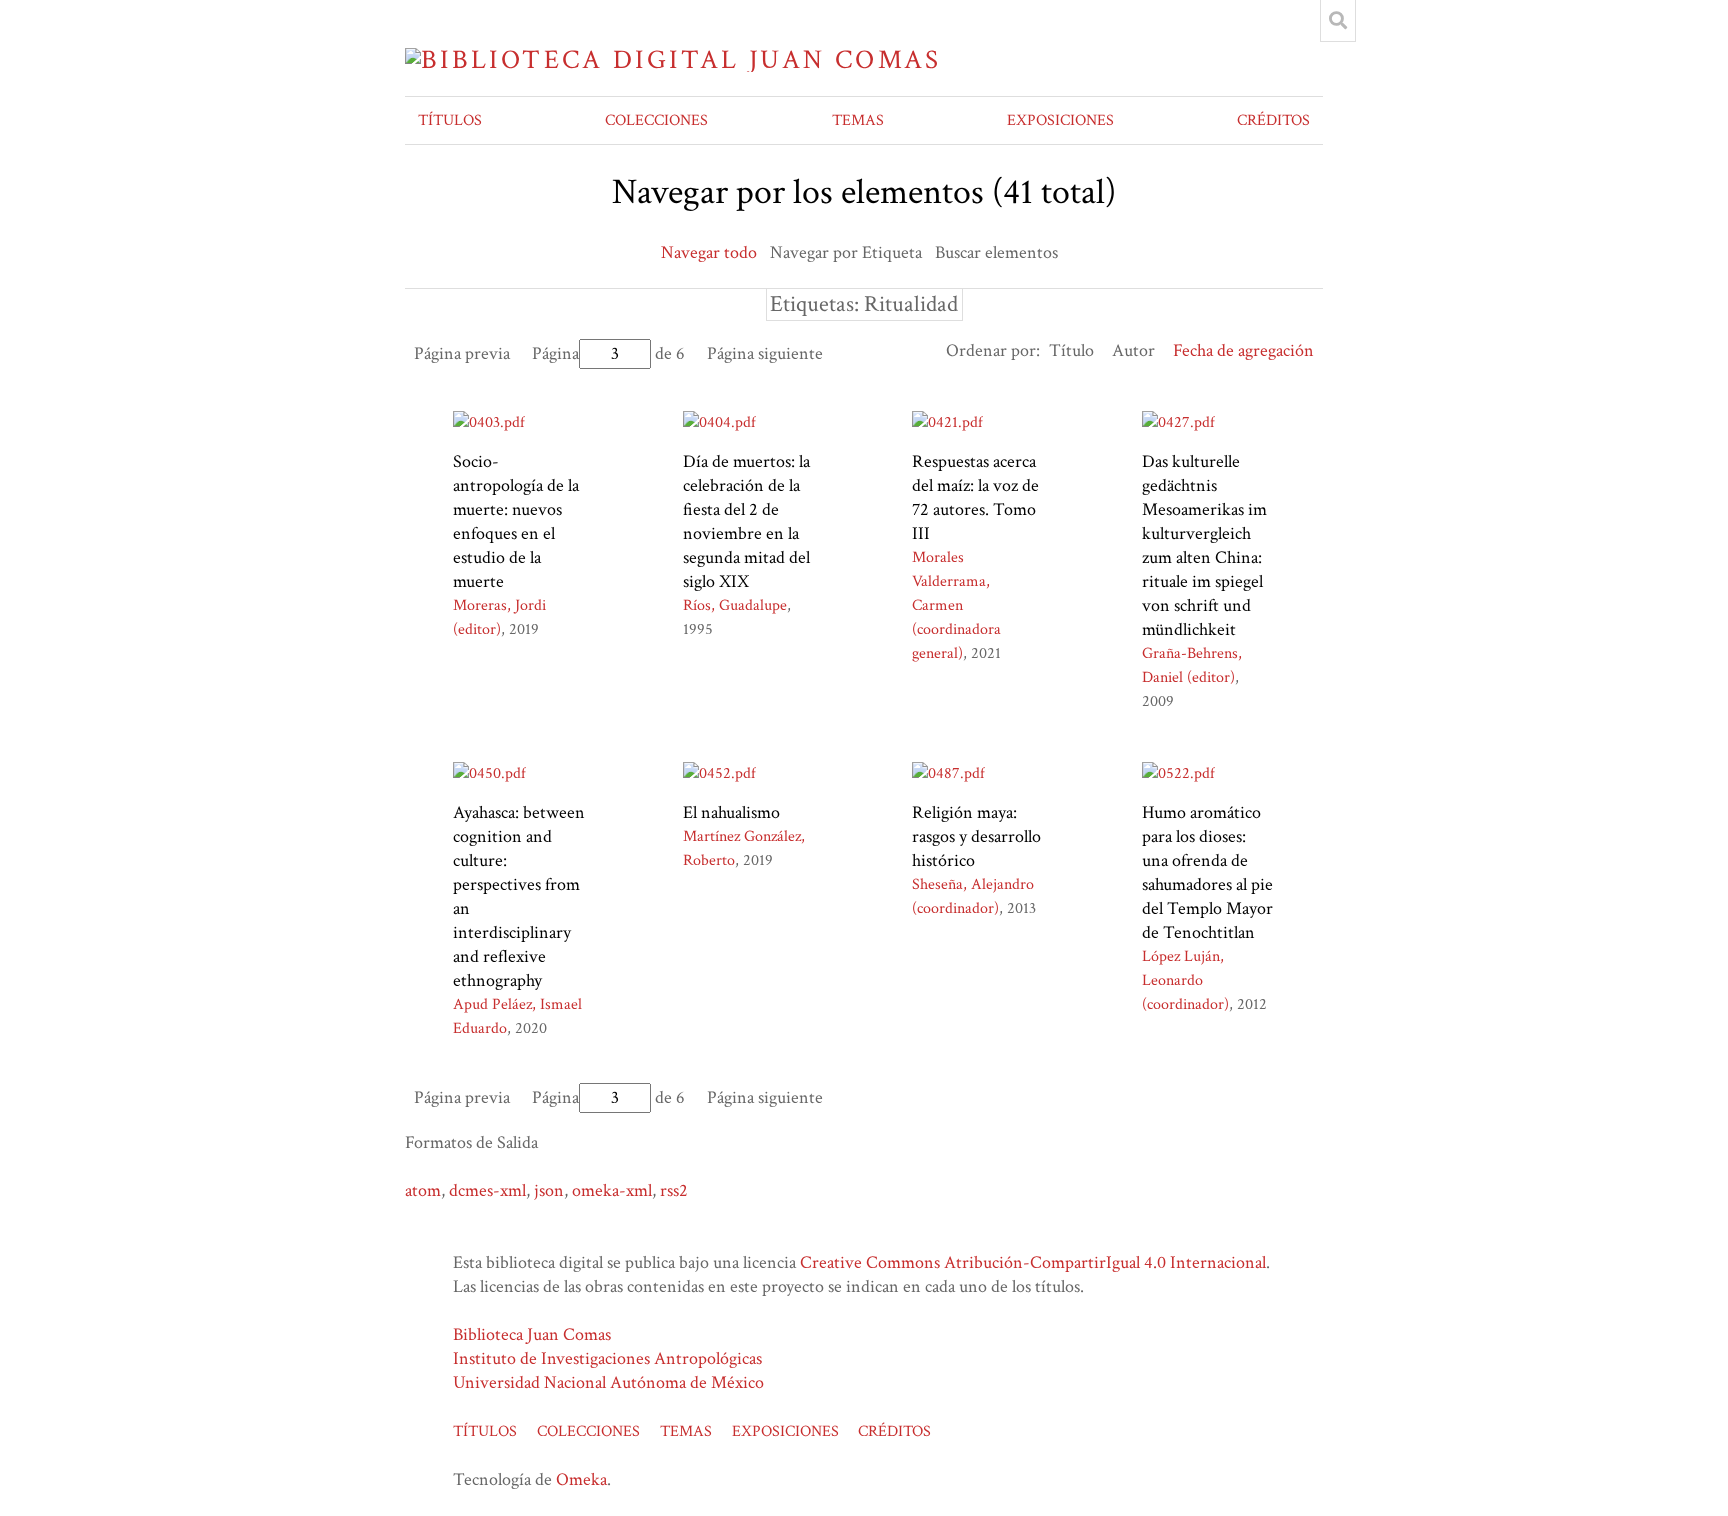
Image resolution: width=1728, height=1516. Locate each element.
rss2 (674, 1190)
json (549, 1190)
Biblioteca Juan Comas (532, 1334)
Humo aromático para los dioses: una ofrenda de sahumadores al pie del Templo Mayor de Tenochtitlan (1207, 872)
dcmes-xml (487, 1190)
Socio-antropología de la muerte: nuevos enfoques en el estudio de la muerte (516, 521)
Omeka (581, 1479)
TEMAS (858, 120)
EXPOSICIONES (1060, 120)
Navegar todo (709, 252)
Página (555, 353)
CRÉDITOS (1273, 120)
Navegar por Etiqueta (846, 252)
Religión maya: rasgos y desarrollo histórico (976, 836)
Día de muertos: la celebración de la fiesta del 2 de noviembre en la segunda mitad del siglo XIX (746, 521)
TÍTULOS (450, 120)
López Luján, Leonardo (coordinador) (1185, 980)
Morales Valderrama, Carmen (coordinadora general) (956, 605)
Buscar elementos (996, 252)
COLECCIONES (656, 120)
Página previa (462, 353)
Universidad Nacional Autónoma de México (608, 1382)
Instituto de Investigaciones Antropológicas (607, 1358)
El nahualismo (731, 812)
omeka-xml (612, 1190)
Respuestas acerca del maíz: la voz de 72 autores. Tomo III (975, 497)
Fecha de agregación (1243, 350)
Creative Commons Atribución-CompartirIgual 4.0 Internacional (1033, 1262)
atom (423, 1190)
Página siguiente (765, 353)
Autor (1133, 350)
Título (1071, 350)
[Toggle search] (1338, 21)
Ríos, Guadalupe (735, 605)
